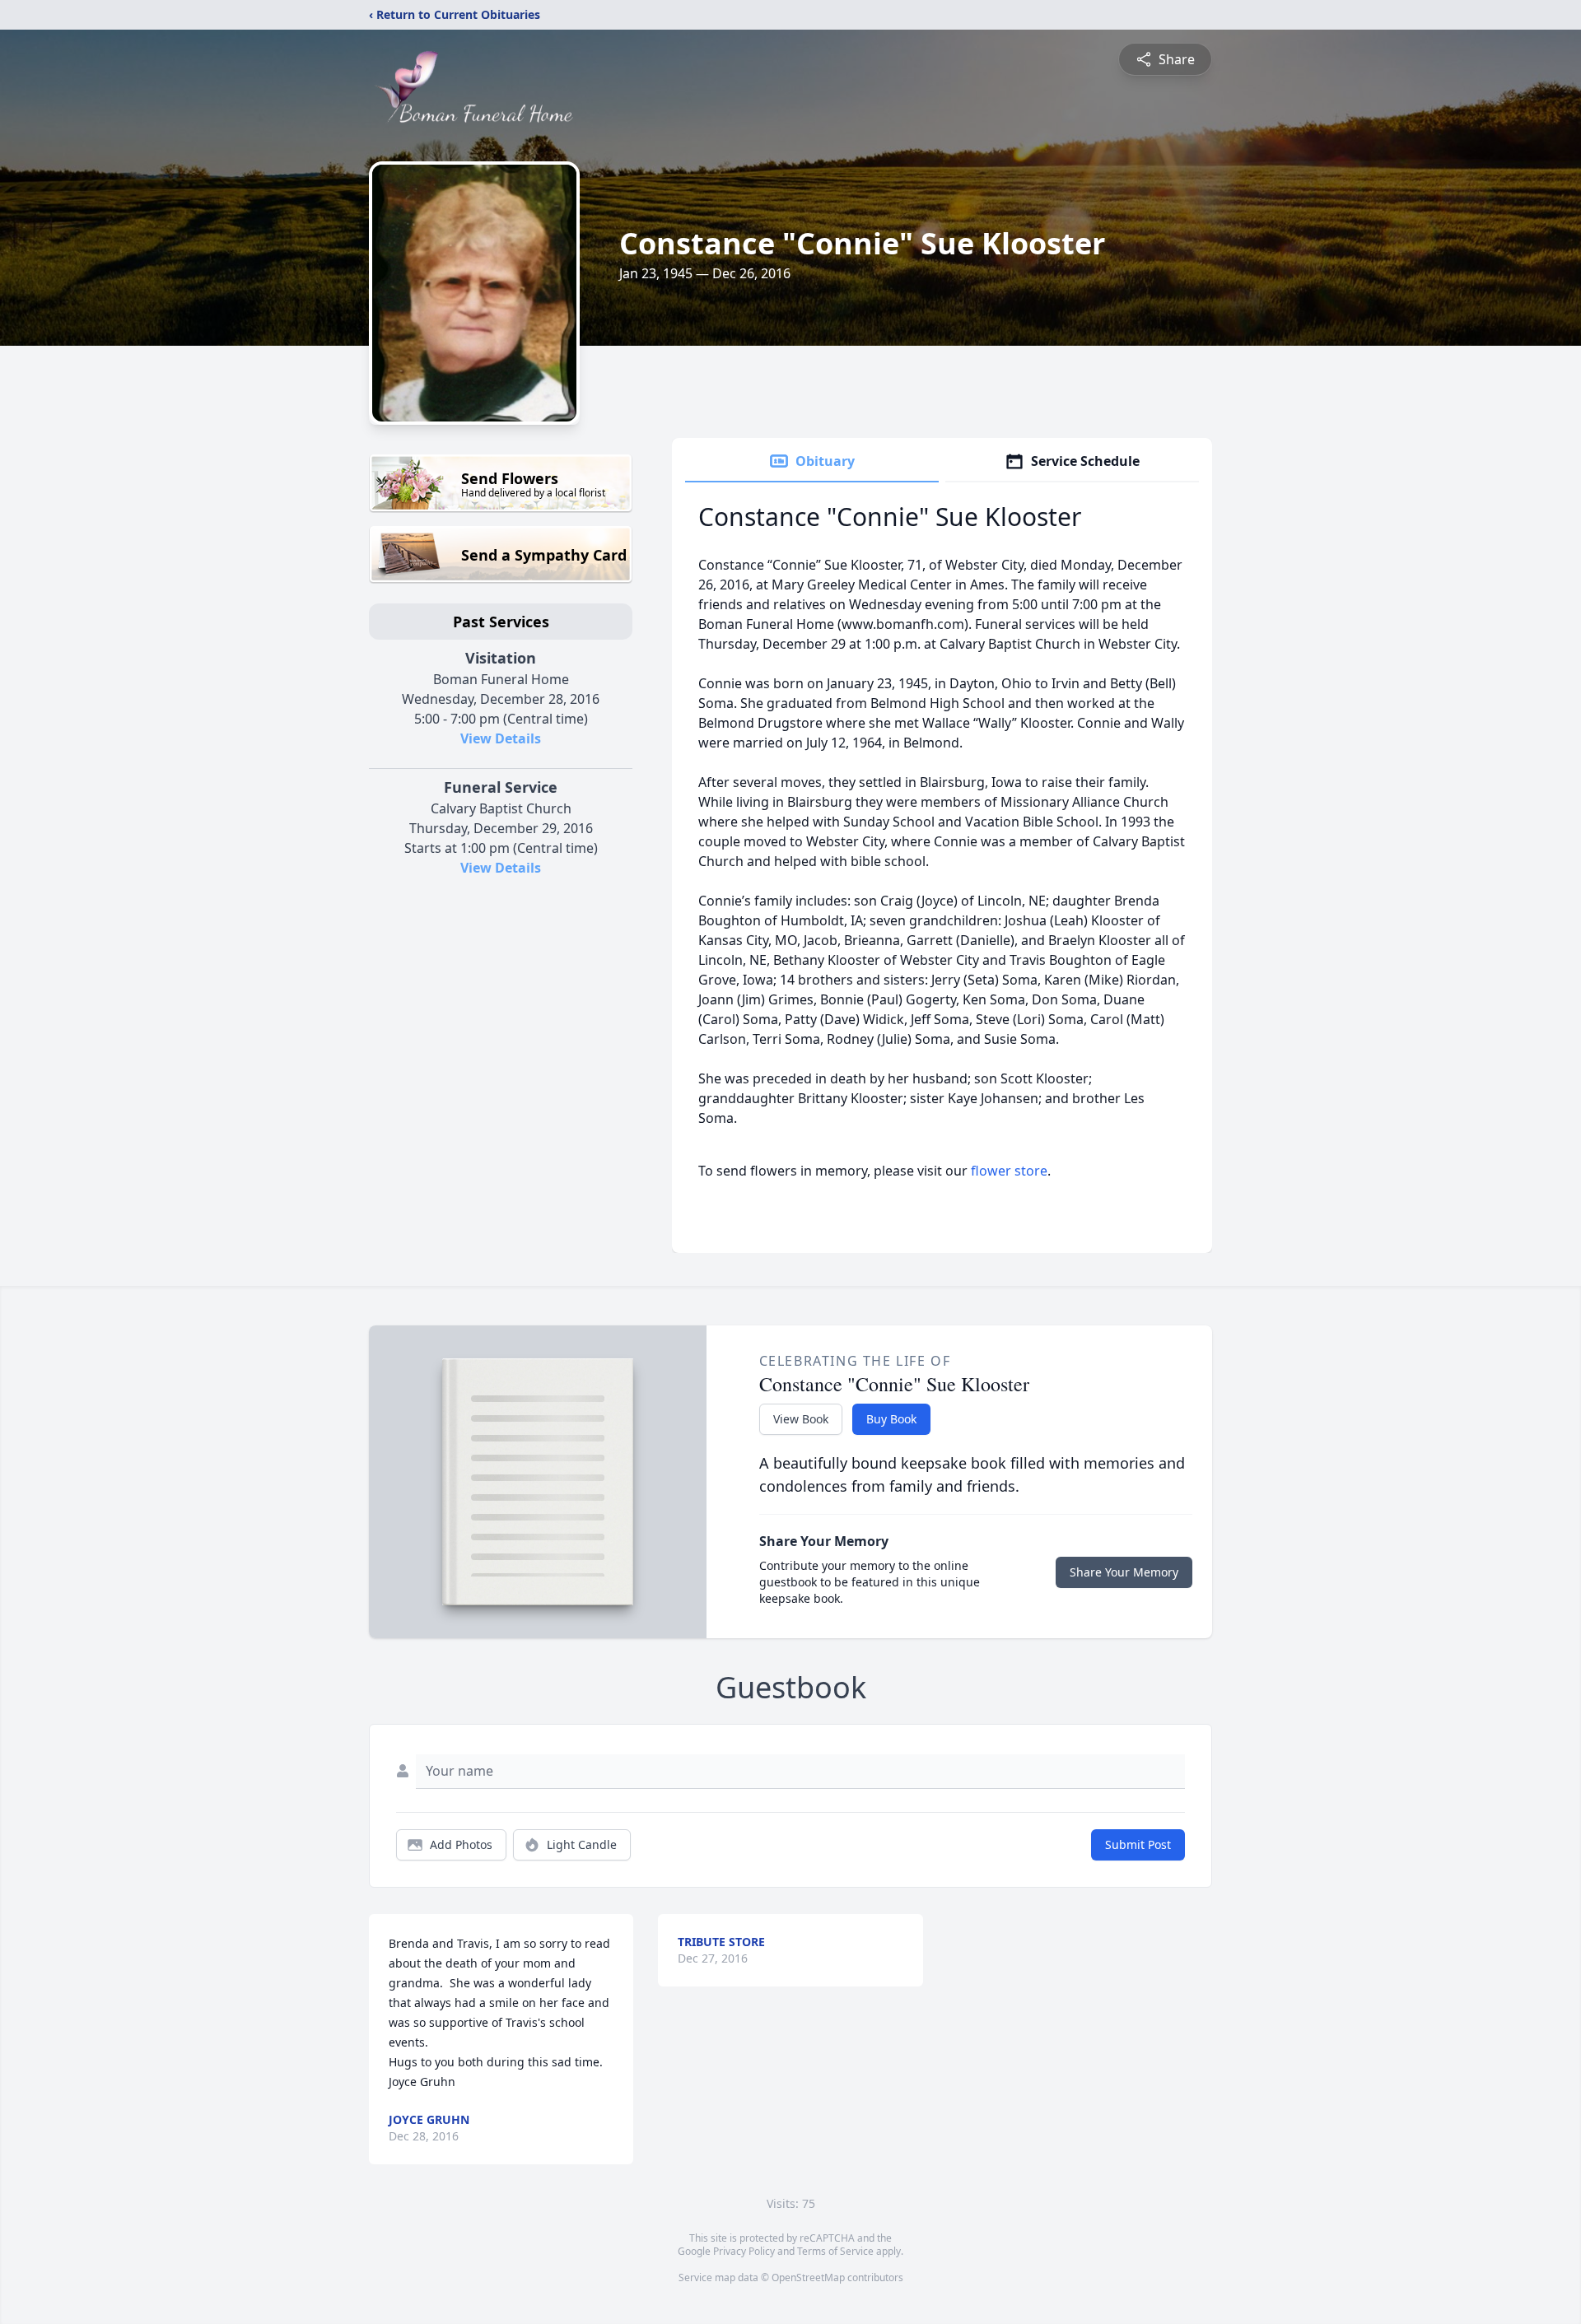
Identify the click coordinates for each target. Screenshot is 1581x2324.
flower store (1009, 1171)
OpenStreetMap (808, 2277)
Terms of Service (835, 2251)
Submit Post (1138, 1844)
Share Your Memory (1124, 1572)
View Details (501, 738)
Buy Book (891, 1419)
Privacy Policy (744, 2251)
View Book (801, 1419)
